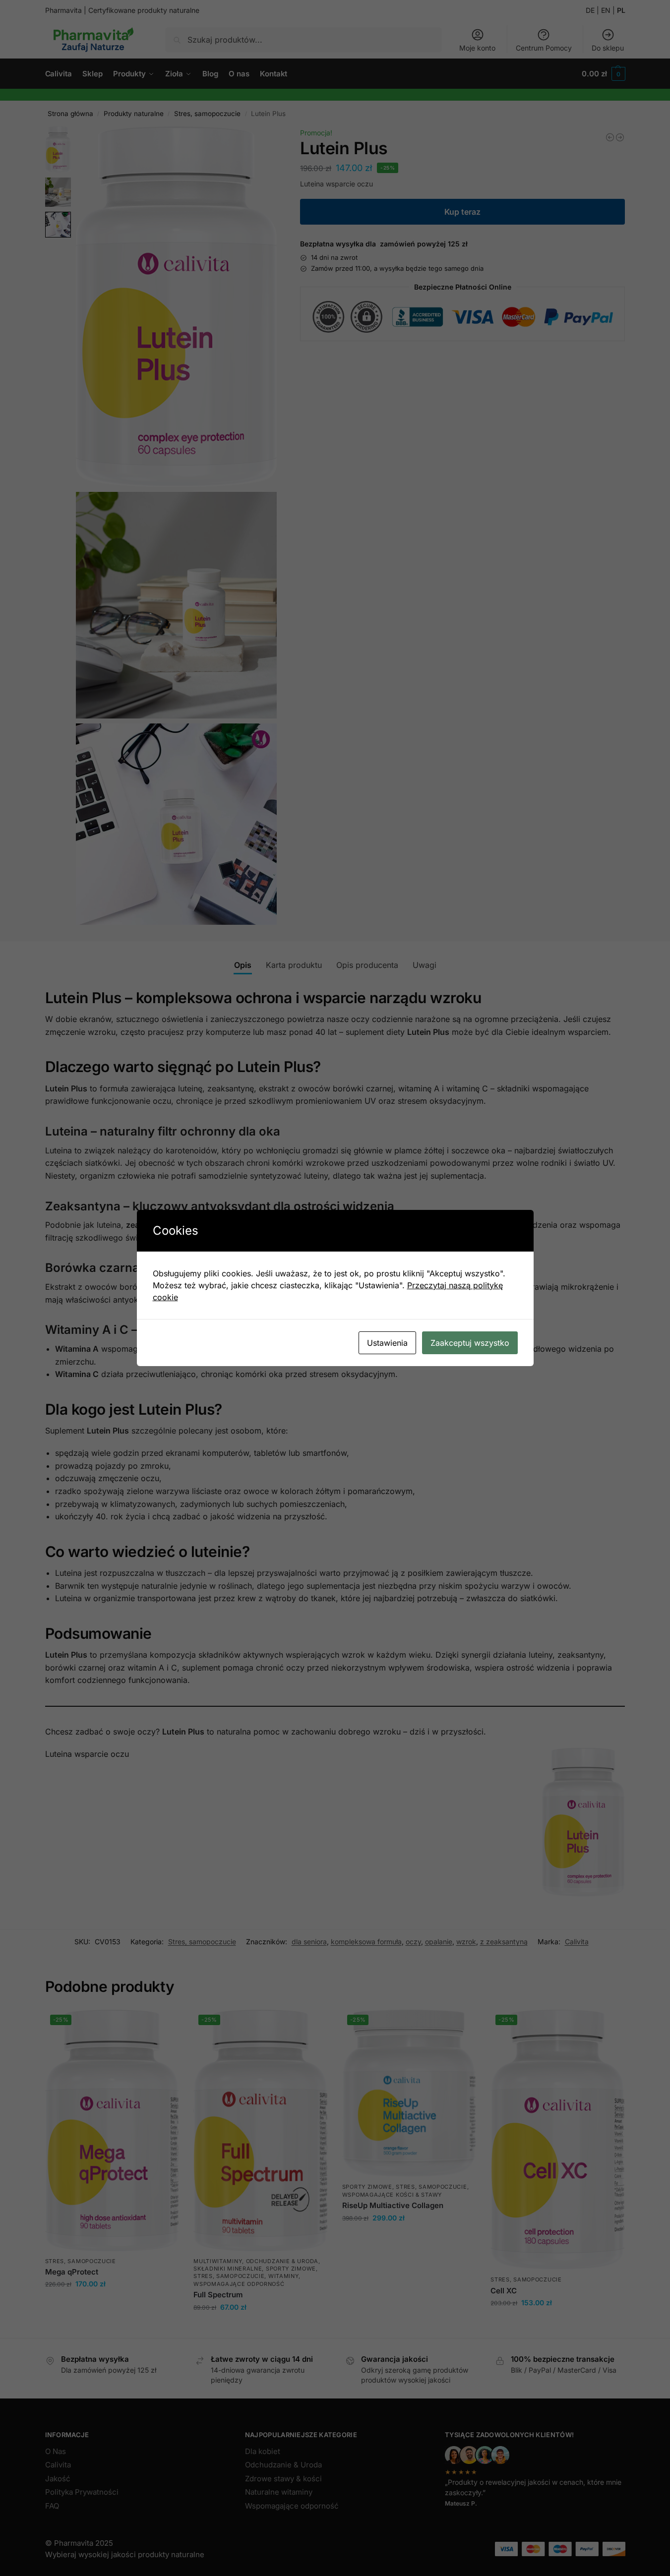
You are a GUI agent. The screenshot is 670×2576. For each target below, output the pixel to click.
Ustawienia (387, 1343)
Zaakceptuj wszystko (470, 1343)
